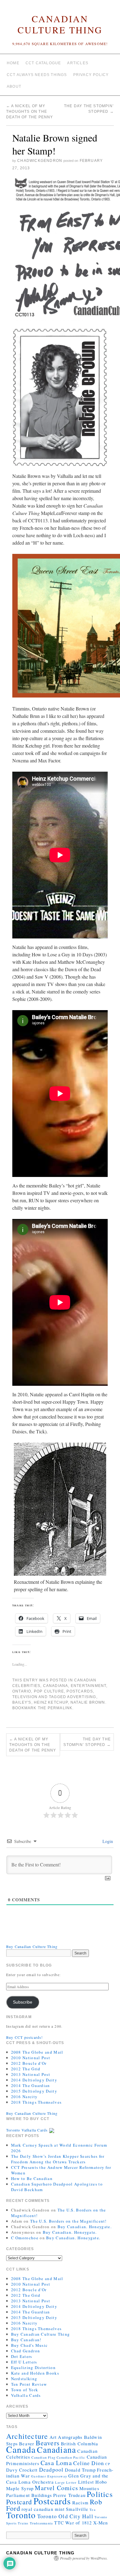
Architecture (27, 2436)
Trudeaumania (41, 2523)
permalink (60, 1708)
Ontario (22, 1691)
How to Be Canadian (32, 2178)
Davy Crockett (22, 2470)
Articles (78, 63)
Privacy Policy (91, 75)
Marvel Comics (56, 2488)
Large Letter (66, 2482)
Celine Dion (89, 2463)
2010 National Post (31, 2058)
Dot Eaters (22, 2356)
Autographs (70, 2437)
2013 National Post (31, 2074)
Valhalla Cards (26, 2395)
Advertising (82, 1697)
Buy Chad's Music (30, 2345)
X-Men (101, 2523)
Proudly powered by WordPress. (84, 2558)
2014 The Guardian (31, 2085)
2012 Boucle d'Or (29, 2063)
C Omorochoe (25, 2238)
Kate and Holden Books (35, 2373)
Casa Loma (56, 2463)
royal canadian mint (43, 2509)
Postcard (19, 2502)
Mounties (89, 2488)
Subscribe (23, 2002)
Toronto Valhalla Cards (28, 2130)
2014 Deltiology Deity (34, 2080)
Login (107, 1841)
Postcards (80, 1691)
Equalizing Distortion (33, 2367)
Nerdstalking (24, 2379)
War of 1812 (78, 2523)
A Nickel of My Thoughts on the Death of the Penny (30, 112)
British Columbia (80, 2443)
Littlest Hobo (93, 2482)
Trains (23, 2523)
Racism (80, 2502)
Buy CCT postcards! (25, 2037)
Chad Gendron (26, 2351)
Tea (93, 2510)
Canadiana (56, 1686)
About (14, 86)
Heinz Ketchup (51, 1702)
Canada (21, 2449)
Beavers (48, 2443)
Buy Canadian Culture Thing (32, 1946)
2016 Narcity (24, 2097)
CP (108, 2464)
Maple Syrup (20, 2488)
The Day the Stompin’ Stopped (87, 1742)
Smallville (77, 2509)
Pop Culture (49, 1691)
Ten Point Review (29, 2384)
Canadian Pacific (71, 2457)
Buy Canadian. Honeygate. (85, 2227)
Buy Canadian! (26, 2340)
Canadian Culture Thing (60, 24)
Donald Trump (80, 2470)
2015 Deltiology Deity (34, 2091)
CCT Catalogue (43, 63)
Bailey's (22, 1702)
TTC (59, 2523)
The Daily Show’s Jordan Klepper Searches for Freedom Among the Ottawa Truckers (58, 2159)
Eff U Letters (24, 2362)
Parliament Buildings (29, 2495)
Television (25, 1697)
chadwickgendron (40, 161)
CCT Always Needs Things (37, 75)
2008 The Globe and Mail (37, 2052)
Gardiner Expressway (49, 2476)
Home (13, 63)
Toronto (21, 2515)
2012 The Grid (26, 2069)
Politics (100, 2494)
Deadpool (51, 2469)
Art (53, 2437)
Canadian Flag (43, 2457)
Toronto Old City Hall (65, 2516)
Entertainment (89, 1686)
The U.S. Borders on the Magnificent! (68, 2221)
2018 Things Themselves (36, 2102)
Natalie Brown (88, 1702)
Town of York (25, 2390)
